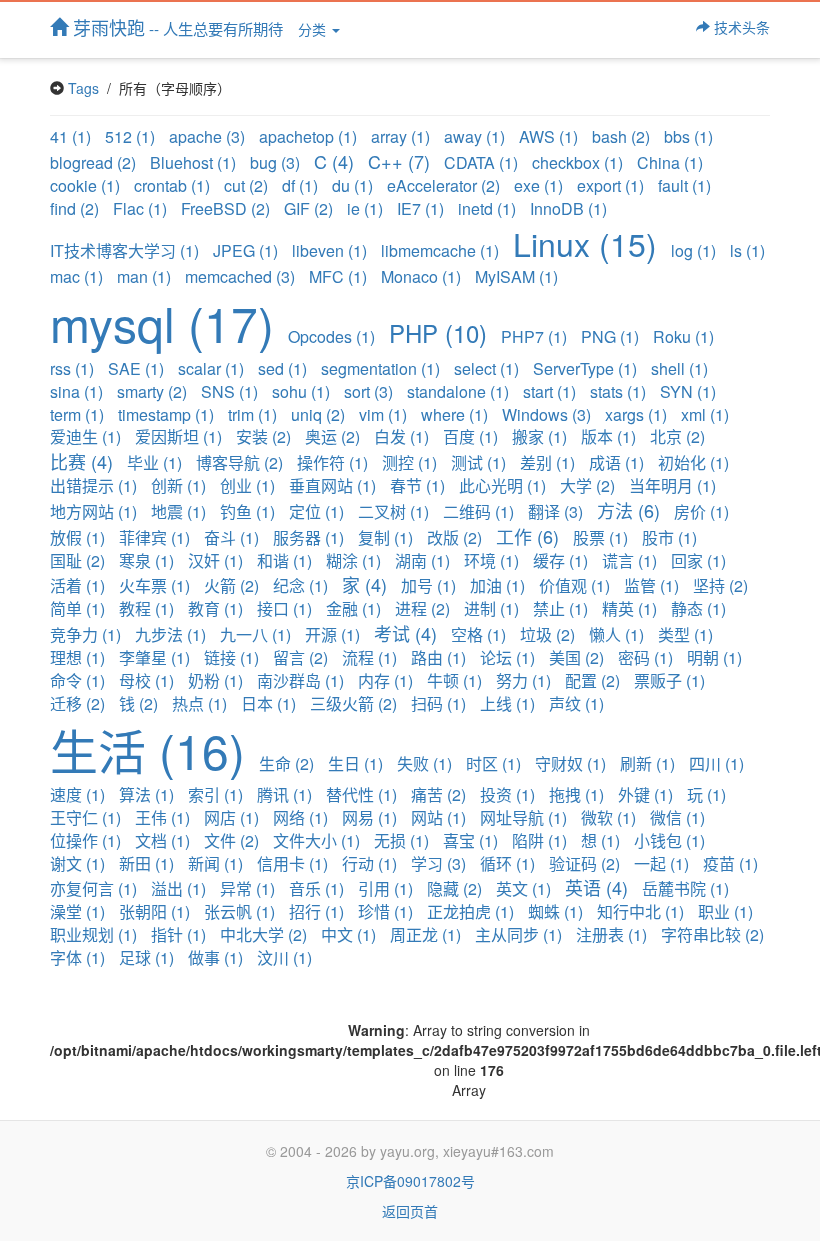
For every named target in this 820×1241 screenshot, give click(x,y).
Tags (83, 88)
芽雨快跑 (175, 27)
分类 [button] (314, 29)
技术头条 (740, 27)
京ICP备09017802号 (410, 1181)
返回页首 (410, 1211)
